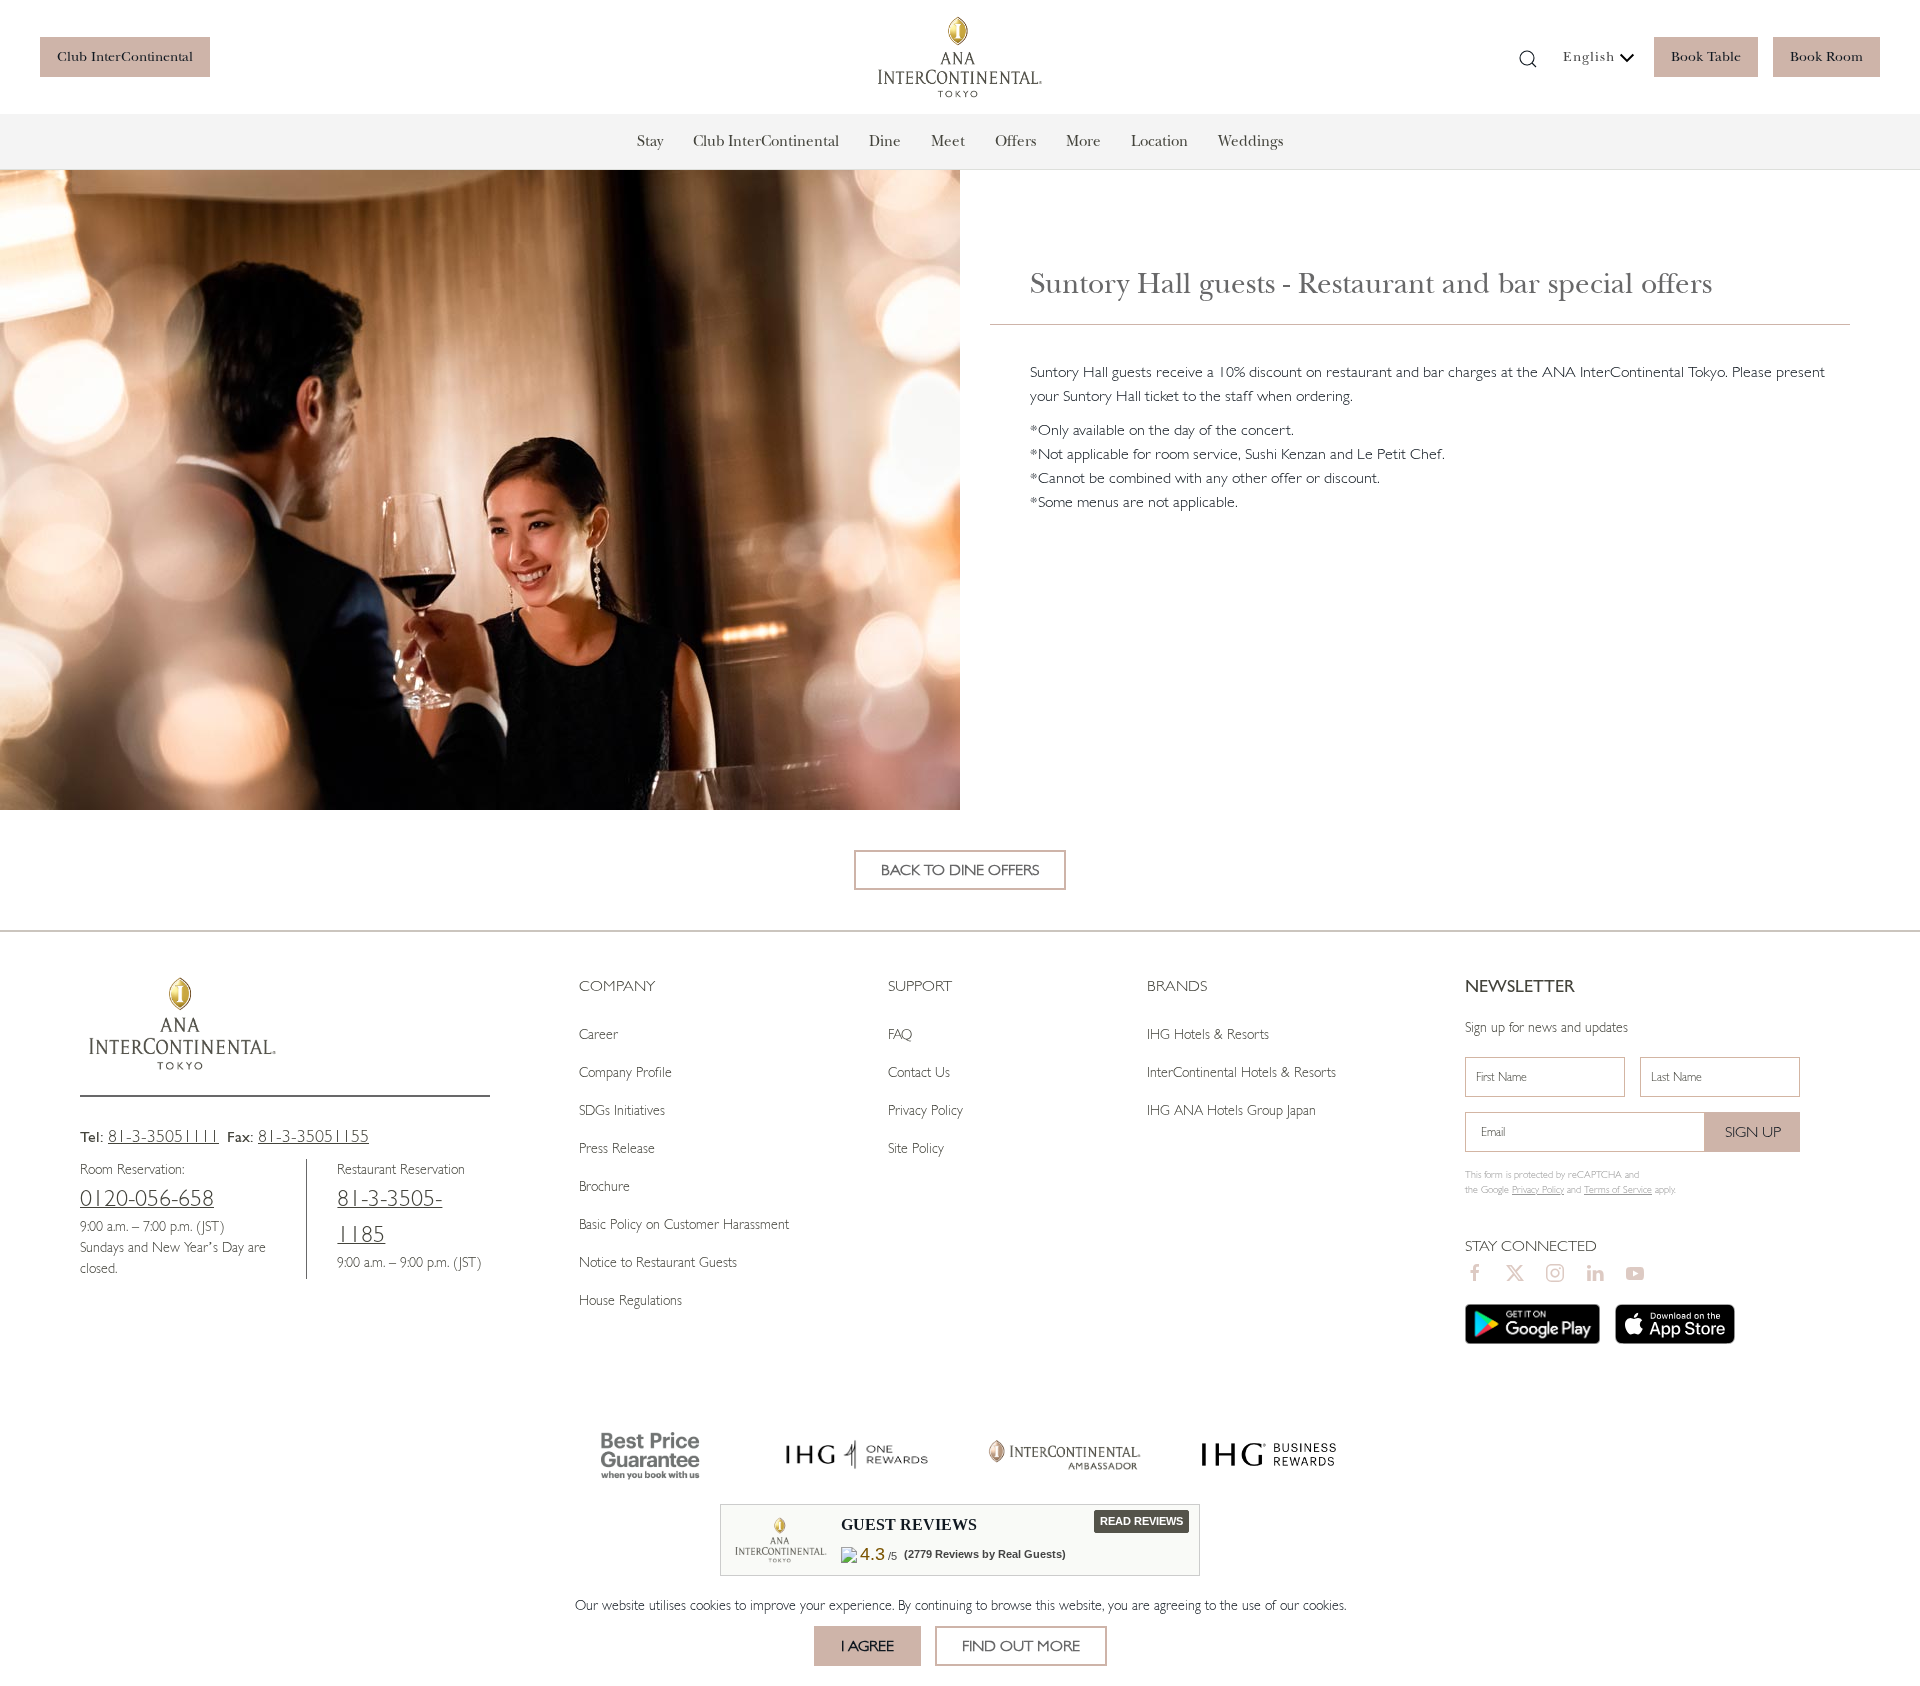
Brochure (604, 1186)
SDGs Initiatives (622, 1110)
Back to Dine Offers (960, 869)
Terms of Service (1618, 1189)
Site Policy (916, 1148)
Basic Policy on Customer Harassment (684, 1224)
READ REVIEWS (1141, 1521)
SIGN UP (1753, 1131)
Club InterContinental (125, 56)
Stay (650, 141)
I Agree (867, 1645)
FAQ (900, 1034)
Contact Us (919, 1072)
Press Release (617, 1148)
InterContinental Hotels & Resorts (1241, 1072)
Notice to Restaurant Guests (658, 1262)
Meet (948, 141)
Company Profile (625, 1072)
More (1083, 141)
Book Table (1706, 56)
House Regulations (630, 1300)
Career (598, 1034)
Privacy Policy (925, 1110)
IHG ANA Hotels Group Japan (1231, 1110)
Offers (1015, 141)
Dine (885, 141)
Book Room (1826, 56)
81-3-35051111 (163, 1135)
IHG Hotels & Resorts (1208, 1034)
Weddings (1250, 141)
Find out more (1021, 1645)
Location (1159, 141)
